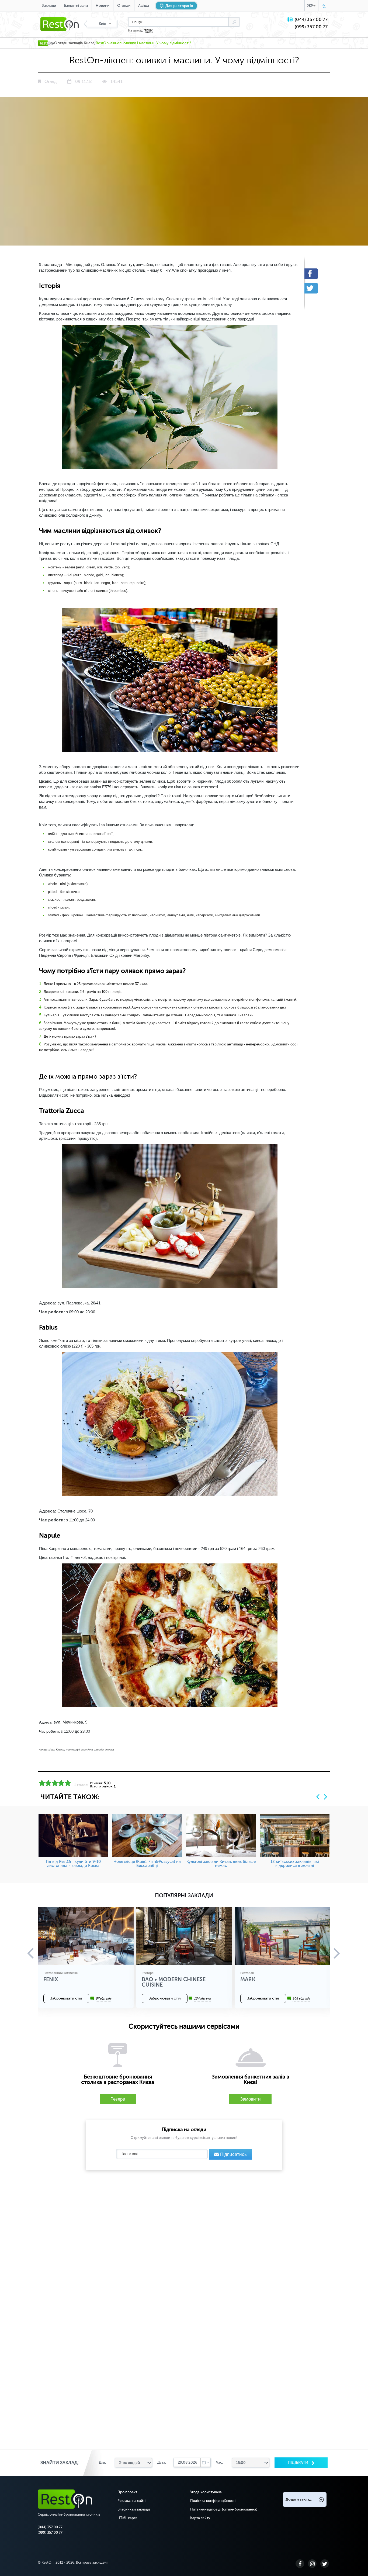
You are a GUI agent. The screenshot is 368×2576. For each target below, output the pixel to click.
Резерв (118, 2099)
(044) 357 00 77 (311, 20)
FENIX (149, 31)
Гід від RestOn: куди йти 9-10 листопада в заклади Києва (73, 1864)
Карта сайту (200, 2518)
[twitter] (315, 288)
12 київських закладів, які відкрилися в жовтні (295, 1864)
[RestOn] (45, 43)
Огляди (124, 6)
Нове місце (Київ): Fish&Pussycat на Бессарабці (147, 1864)
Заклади (49, 6)
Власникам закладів (134, 2509)
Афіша (144, 6)
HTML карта (127, 2518)
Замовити (250, 2099)
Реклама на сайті (131, 2501)
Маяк (248, 1979)
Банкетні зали (76, 6)
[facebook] (315, 274)
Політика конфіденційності (213, 2501)
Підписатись (233, 2154)
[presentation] (318, 1797)
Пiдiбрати (298, 2463)
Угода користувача (206, 2492)
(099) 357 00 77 (311, 27)
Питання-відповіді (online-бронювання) (224, 2509)
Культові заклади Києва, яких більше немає (221, 1864)
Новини (103, 6)
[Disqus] (184, 2243)
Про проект (127, 2492)
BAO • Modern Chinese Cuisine (174, 1982)
